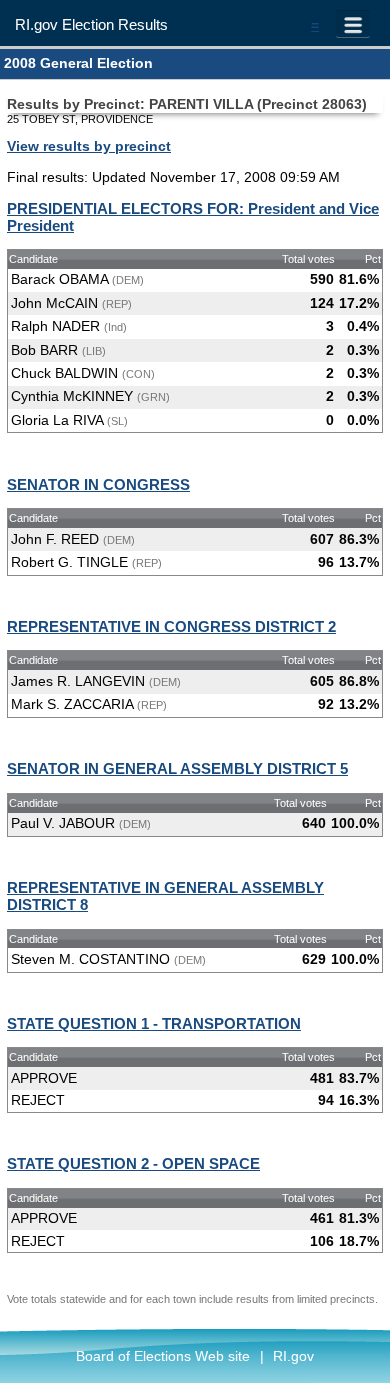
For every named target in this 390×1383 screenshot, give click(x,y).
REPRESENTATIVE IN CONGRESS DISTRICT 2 (171, 626)
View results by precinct (89, 146)
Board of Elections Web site (163, 1356)
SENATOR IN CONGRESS (98, 484)
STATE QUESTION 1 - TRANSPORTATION (154, 1023)
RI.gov (293, 1356)
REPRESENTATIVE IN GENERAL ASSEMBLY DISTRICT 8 (165, 896)
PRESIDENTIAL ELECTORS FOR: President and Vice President (193, 217)
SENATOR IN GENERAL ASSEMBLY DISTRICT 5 (177, 768)
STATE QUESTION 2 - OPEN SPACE (133, 1163)
